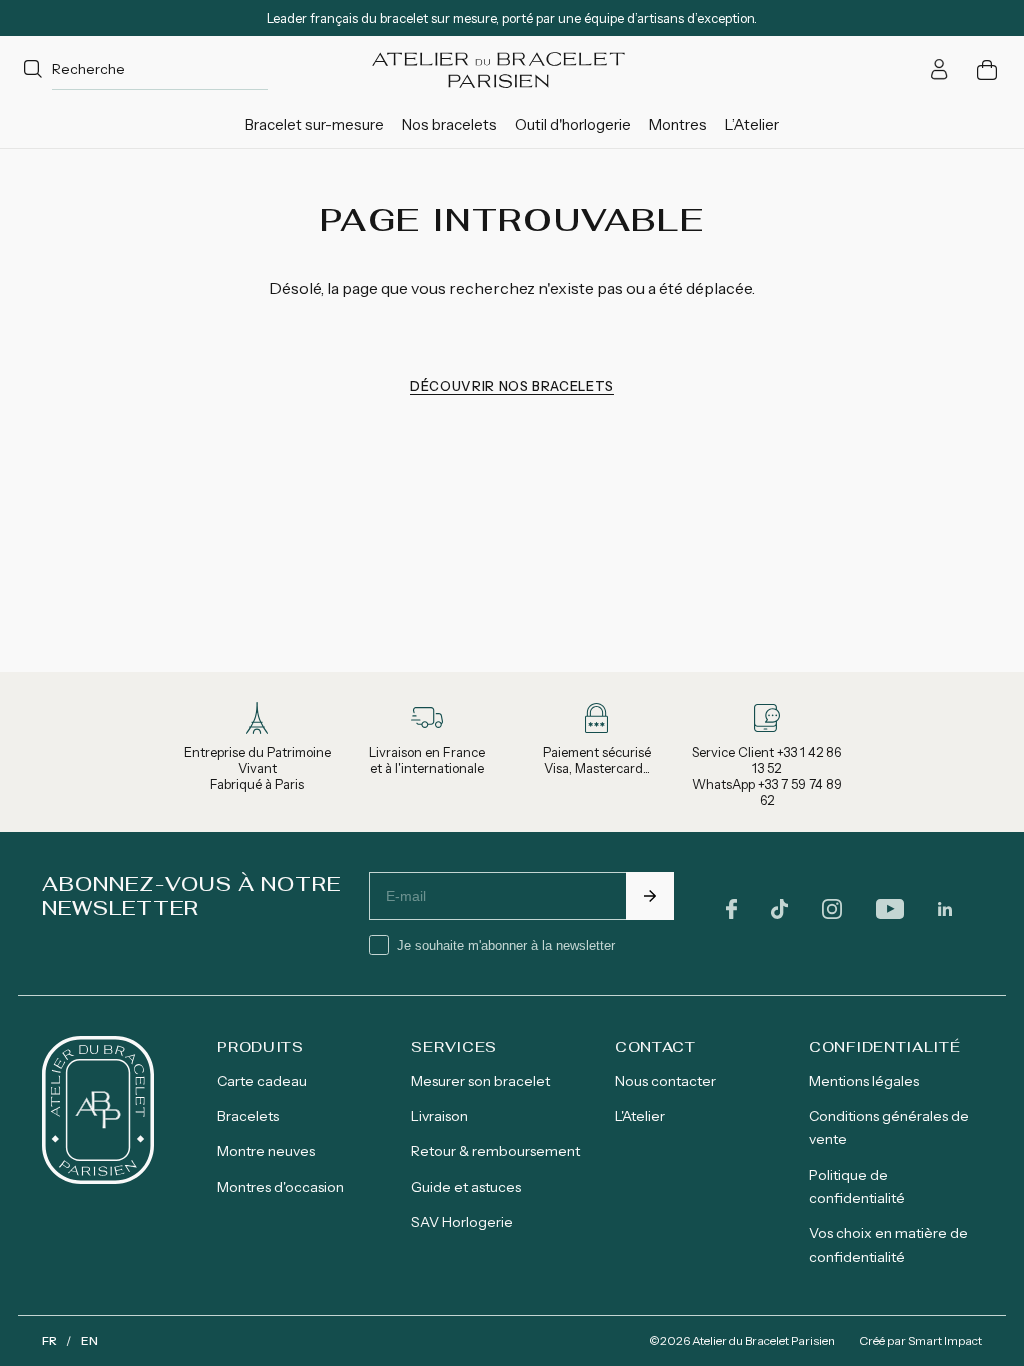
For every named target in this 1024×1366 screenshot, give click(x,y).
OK (650, 896)
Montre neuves (266, 1151)
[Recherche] (33, 70)
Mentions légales (864, 1081)
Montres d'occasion (280, 1187)
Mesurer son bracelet (480, 1081)
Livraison (439, 1116)
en (89, 1340)
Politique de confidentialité (857, 1186)
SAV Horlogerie (462, 1222)
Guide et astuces (466, 1187)
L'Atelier (640, 1116)
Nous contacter (665, 1081)
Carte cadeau (262, 1081)
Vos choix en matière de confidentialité (888, 1244)
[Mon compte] (939, 69)
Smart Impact (945, 1340)
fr (49, 1340)
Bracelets (248, 1116)
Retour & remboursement (495, 1151)
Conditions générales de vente (889, 1127)
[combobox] (143, 69)
